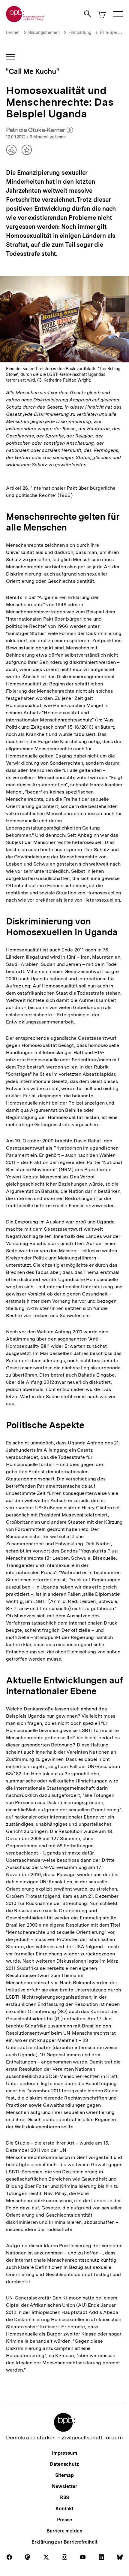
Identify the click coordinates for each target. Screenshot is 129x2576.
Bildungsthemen (44, 32)
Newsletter (64, 2486)
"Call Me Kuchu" (33, 71)
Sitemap (64, 2475)
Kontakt (64, 2509)
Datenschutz (64, 2464)
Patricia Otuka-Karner (39, 130)
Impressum (64, 2453)
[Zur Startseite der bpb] (25, 20)
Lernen (13, 32)
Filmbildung (80, 32)
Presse (64, 2520)
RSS (65, 2497)
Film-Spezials (113, 32)
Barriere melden (64, 2531)
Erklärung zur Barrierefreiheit (64, 2542)
